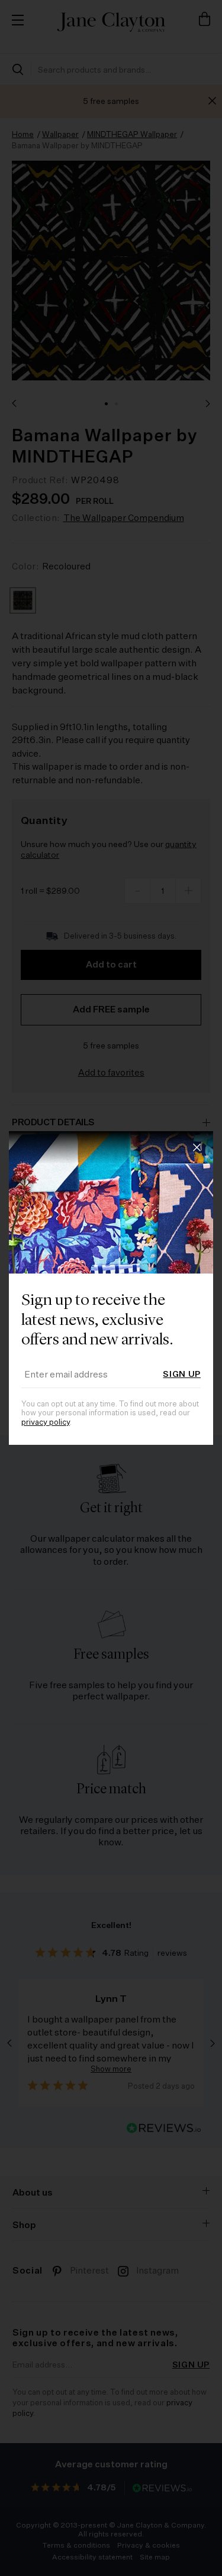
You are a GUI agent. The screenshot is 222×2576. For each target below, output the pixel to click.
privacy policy (46, 1423)
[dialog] (111, 1288)
